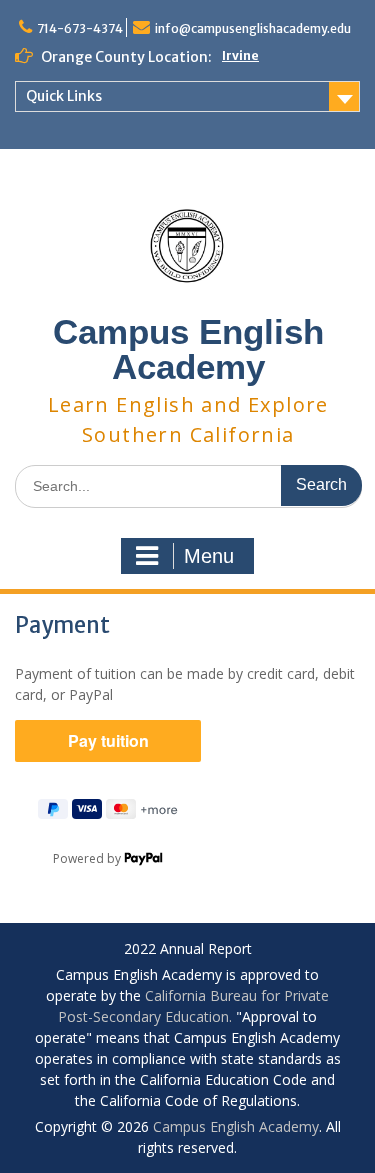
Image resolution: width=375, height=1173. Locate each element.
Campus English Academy (188, 349)
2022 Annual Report (188, 949)
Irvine (240, 55)
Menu (209, 556)
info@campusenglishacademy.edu (253, 28)
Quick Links (64, 96)
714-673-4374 (80, 28)
